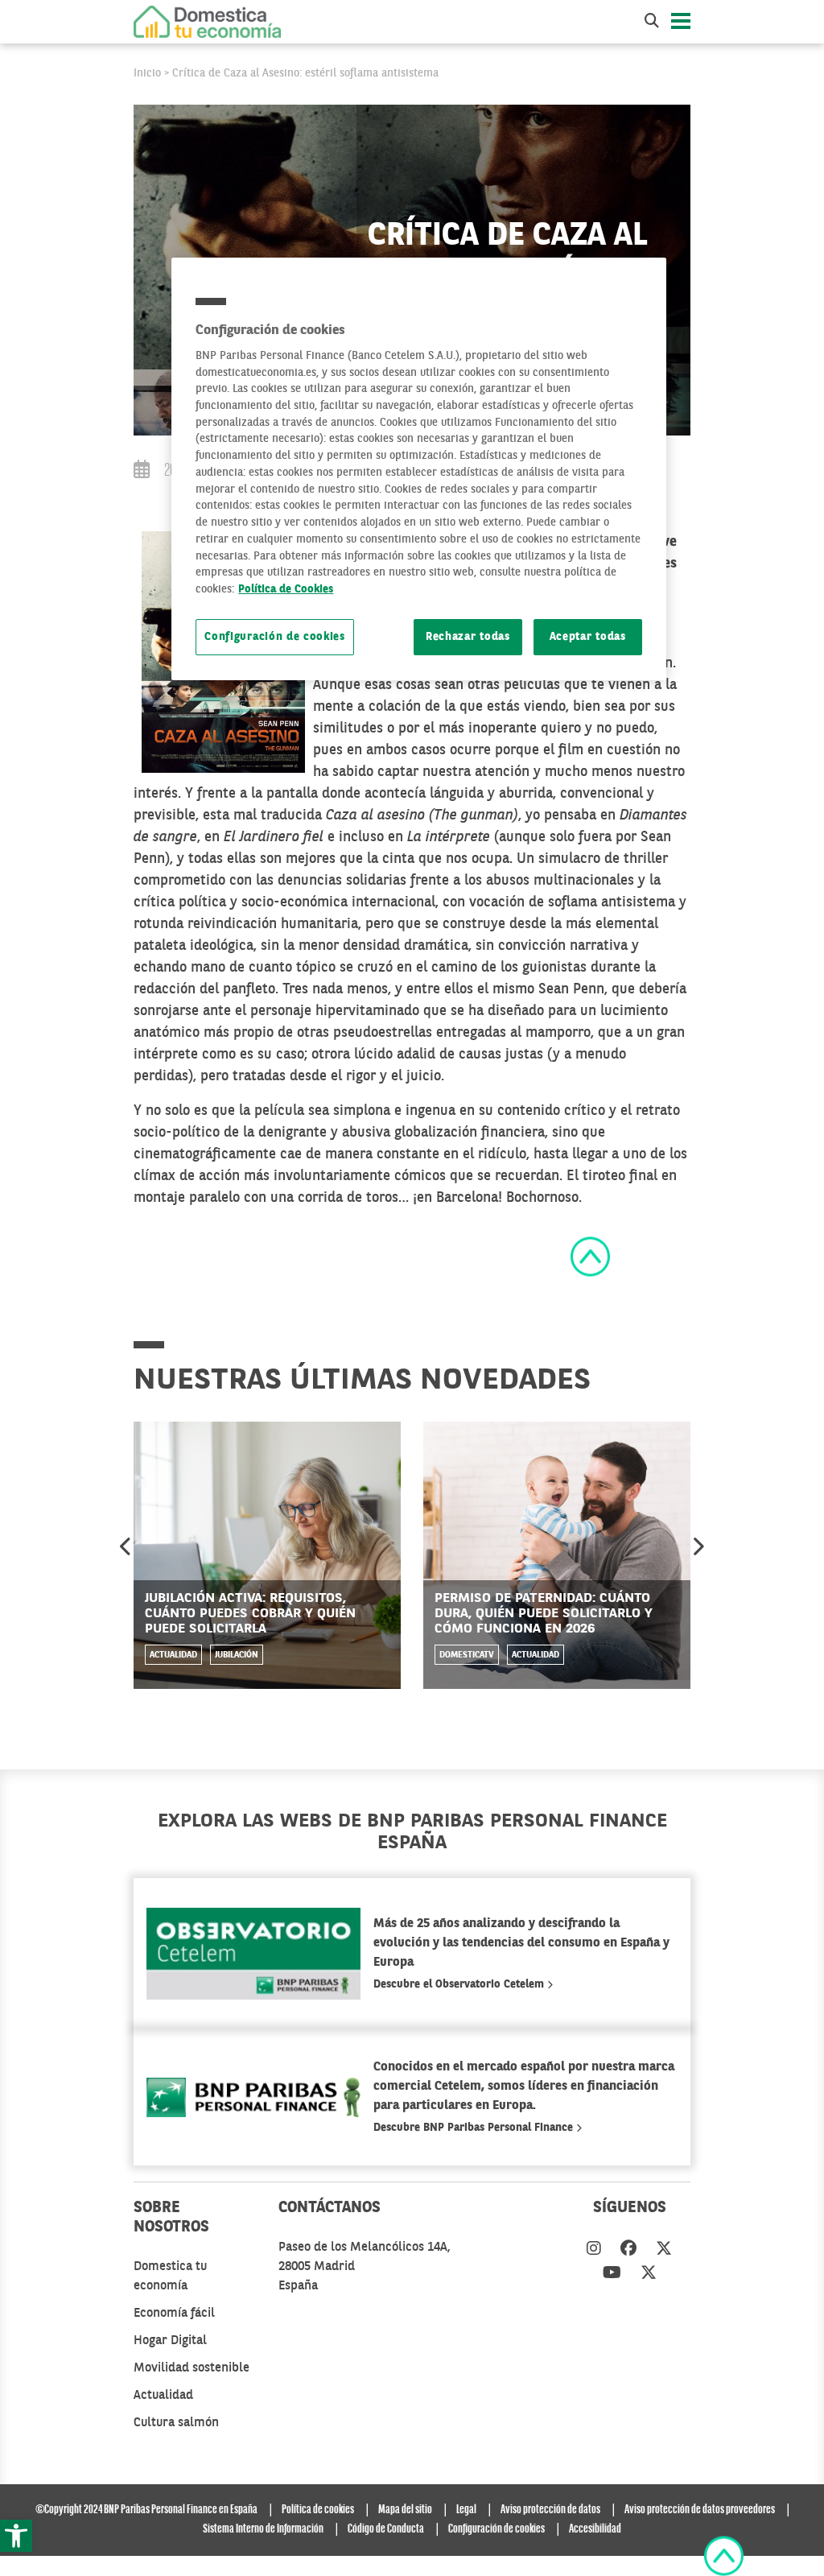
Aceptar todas (588, 637)
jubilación (237, 1655)
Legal (466, 2510)
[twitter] (664, 2250)
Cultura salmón (176, 2423)
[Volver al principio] (590, 1256)
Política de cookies (318, 2510)
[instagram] (594, 2250)
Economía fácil (174, 2314)
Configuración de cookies (275, 637)
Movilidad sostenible (192, 2368)
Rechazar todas (468, 637)
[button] (16, 2536)
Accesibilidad (595, 2529)
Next (698, 1546)
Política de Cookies (286, 590)
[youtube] (612, 2274)
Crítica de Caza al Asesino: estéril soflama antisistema (305, 73)
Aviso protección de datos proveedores (700, 2510)
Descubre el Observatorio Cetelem (460, 1984)
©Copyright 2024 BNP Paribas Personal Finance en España (146, 2510)
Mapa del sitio (405, 2510)
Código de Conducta (386, 2529)
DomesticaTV (467, 1655)
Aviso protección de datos (550, 2510)
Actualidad (173, 1655)
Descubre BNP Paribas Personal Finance (475, 2128)
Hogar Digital (170, 2341)
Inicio (147, 73)
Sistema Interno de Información (263, 2529)
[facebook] (628, 2250)
